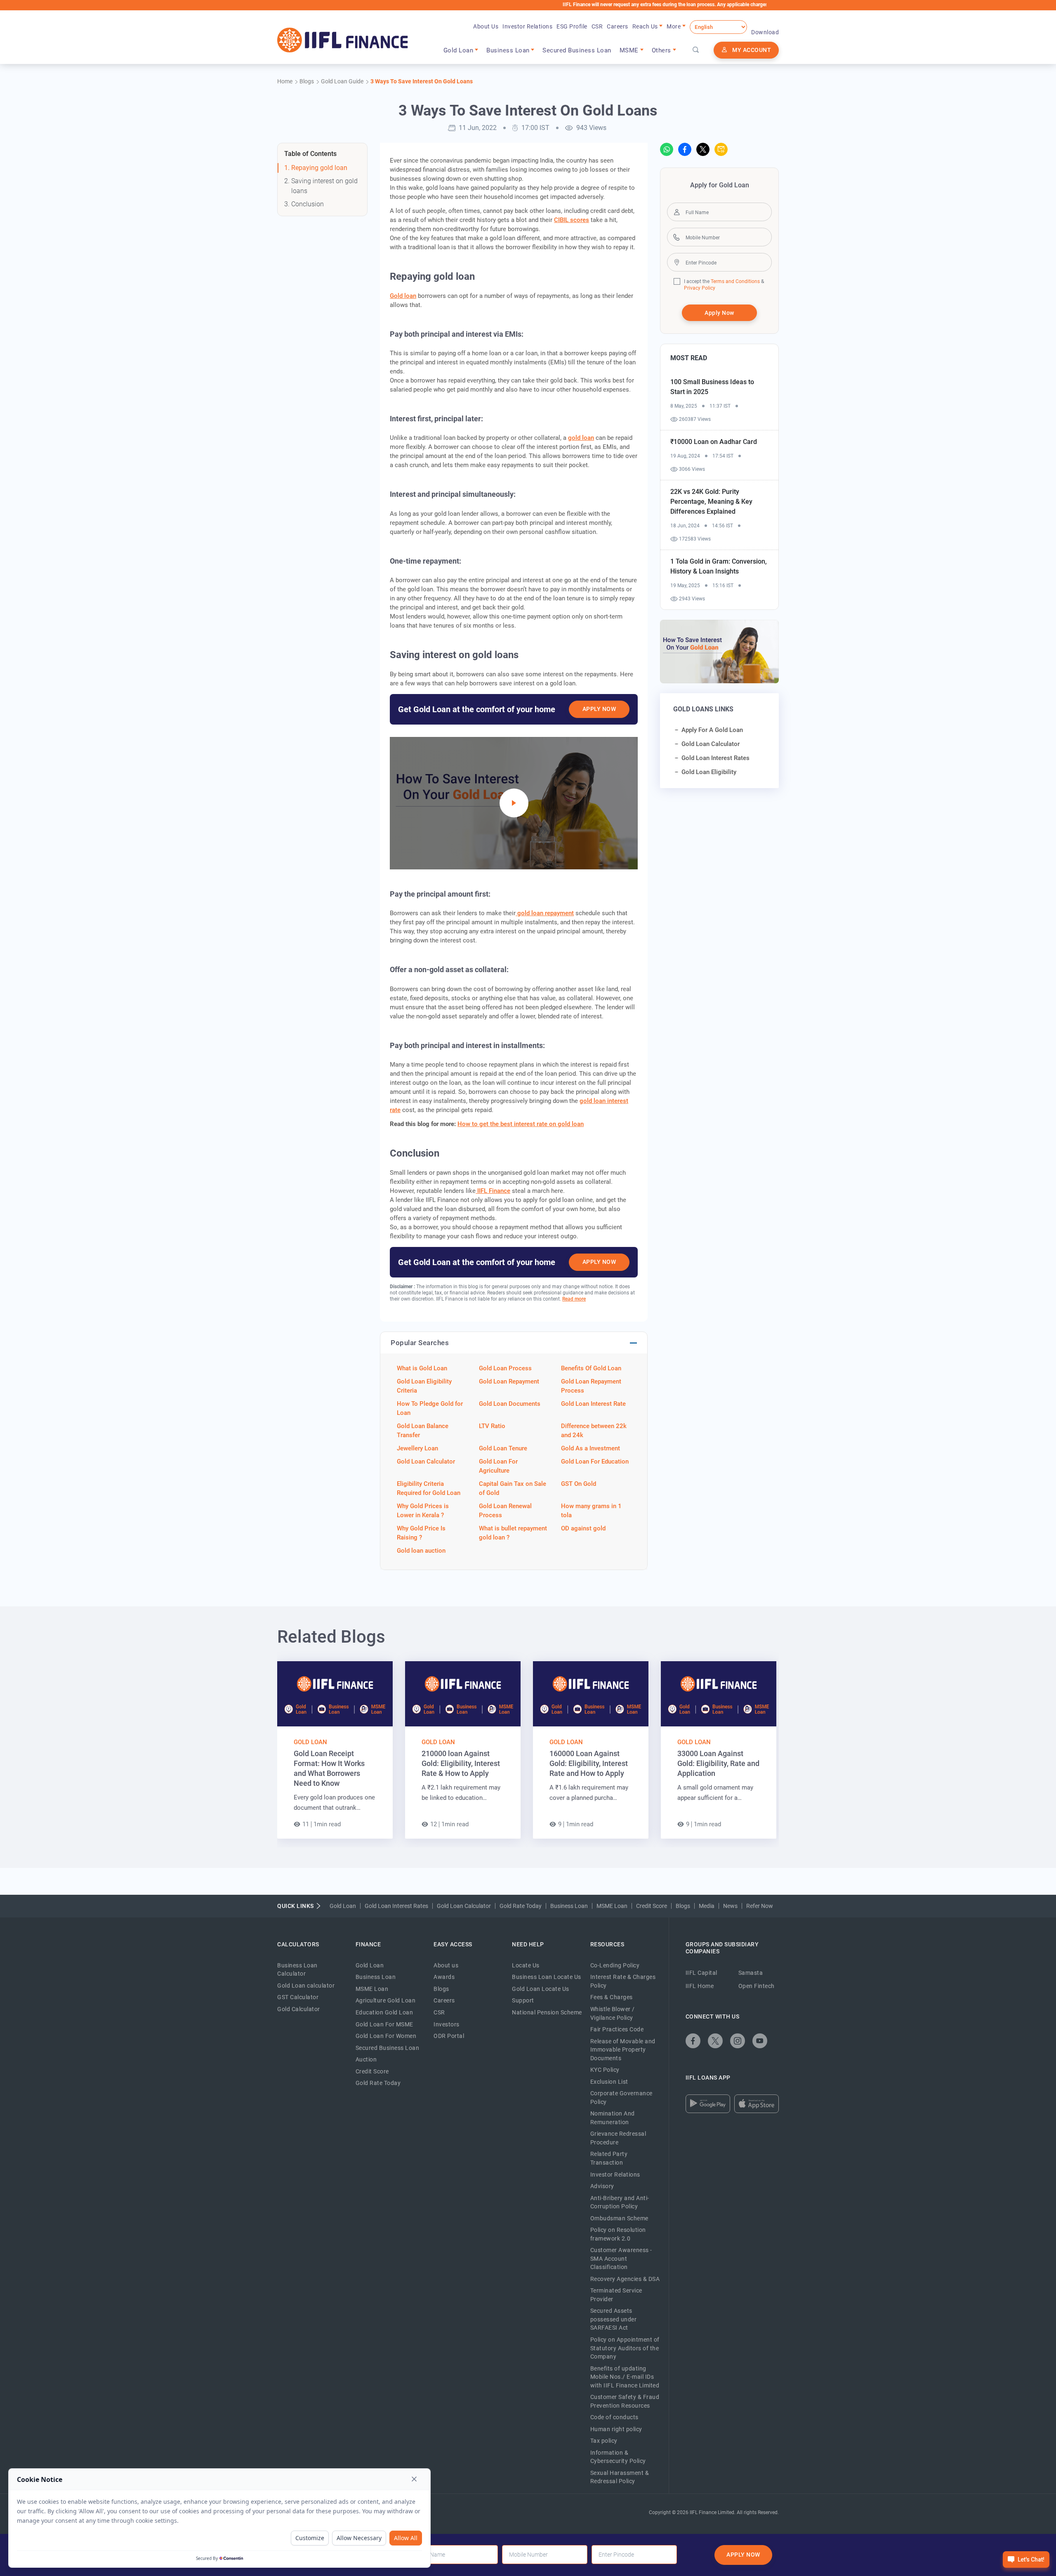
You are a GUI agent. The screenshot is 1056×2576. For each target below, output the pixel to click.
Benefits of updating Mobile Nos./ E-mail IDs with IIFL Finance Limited (625, 2377)
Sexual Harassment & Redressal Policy (620, 2477)
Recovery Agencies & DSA (625, 2279)
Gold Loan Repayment (509, 1381)
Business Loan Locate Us (547, 1977)
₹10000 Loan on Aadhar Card (714, 442)
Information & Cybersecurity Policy (618, 2457)
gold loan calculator (711, 744)
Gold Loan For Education (595, 1462)
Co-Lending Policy (615, 1965)
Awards (444, 1977)
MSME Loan (612, 1906)
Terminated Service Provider (616, 2295)
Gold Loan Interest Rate (593, 1404)
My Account (752, 50)
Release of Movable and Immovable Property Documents (623, 2050)
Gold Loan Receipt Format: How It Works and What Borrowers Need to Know (329, 1768)
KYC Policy (605, 2070)
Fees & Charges (612, 1997)
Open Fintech (757, 1986)
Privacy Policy (700, 288)
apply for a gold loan (712, 730)
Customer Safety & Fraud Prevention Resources (625, 2401)
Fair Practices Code (617, 2029)
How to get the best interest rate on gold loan (521, 1124)
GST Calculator (298, 1997)
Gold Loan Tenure (503, 1448)
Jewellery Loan (417, 1448)
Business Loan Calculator (297, 1970)
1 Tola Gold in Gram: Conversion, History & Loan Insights (719, 566)
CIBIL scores (572, 220)
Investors (447, 2024)
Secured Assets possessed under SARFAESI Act (614, 2319)
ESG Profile (572, 26)
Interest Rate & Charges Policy (623, 1981)
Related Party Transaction (609, 2158)
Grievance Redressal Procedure (618, 2138)
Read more (574, 1299)
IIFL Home (700, 1986)
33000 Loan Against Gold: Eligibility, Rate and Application (718, 1763)
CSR (597, 26)
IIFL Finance (493, 1191)
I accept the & (724, 281)
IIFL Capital (701, 1973)
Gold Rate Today (521, 1906)
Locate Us (526, 1965)
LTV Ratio (492, 1426)
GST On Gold (579, 1484)
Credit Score (652, 1906)
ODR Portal (449, 2036)
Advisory (602, 2186)
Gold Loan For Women (386, 2036)
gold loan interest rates (715, 758)
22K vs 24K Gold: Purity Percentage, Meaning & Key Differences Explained (711, 502)
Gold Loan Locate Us (541, 1989)
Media (707, 1906)
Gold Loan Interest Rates (396, 1906)
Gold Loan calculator (306, 1986)
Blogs (683, 1906)
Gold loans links (703, 709)
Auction (366, 2059)
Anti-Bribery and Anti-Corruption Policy (620, 2202)
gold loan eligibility (709, 772)
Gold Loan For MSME (384, 2024)
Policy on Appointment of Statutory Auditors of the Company (625, 2348)
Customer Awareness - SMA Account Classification (621, 2258)
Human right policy (616, 2429)
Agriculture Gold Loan (386, 2000)
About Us (486, 26)
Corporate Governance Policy (621, 2098)
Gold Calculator (299, 2009)
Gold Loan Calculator (426, 1462)
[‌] (514, 803)
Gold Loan (310, 1742)
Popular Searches (420, 1343)
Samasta (751, 1973)
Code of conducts (614, 2417)
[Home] (343, 40)
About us (446, 1965)
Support (523, 2000)
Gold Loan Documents (510, 1404)
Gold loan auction (421, 1551)
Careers (618, 26)
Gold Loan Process (505, 1368)
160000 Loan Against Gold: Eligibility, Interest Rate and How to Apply (589, 1763)
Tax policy (604, 2441)
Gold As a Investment (590, 1448)
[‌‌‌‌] (696, 50)
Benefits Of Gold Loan (591, 1368)
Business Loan (569, 1906)
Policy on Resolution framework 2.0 (618, 2234)
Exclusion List (609, 2082)
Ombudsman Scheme (619, 2218)
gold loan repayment (545, 913)
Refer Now (760, 1906)
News (730, 1906)
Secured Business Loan (577, 50)
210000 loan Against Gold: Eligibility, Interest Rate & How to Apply (461, 1763)
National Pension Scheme (547, 2012)
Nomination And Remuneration (613, 2118)
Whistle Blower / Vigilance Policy (613, 2013)
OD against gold (583, 1528)
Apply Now (599, 709)
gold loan (581, 438)
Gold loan (403, 296)
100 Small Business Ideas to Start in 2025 (712, 387)
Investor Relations (527, 26)
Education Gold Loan (384, 2012)
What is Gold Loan (422, 1368)
